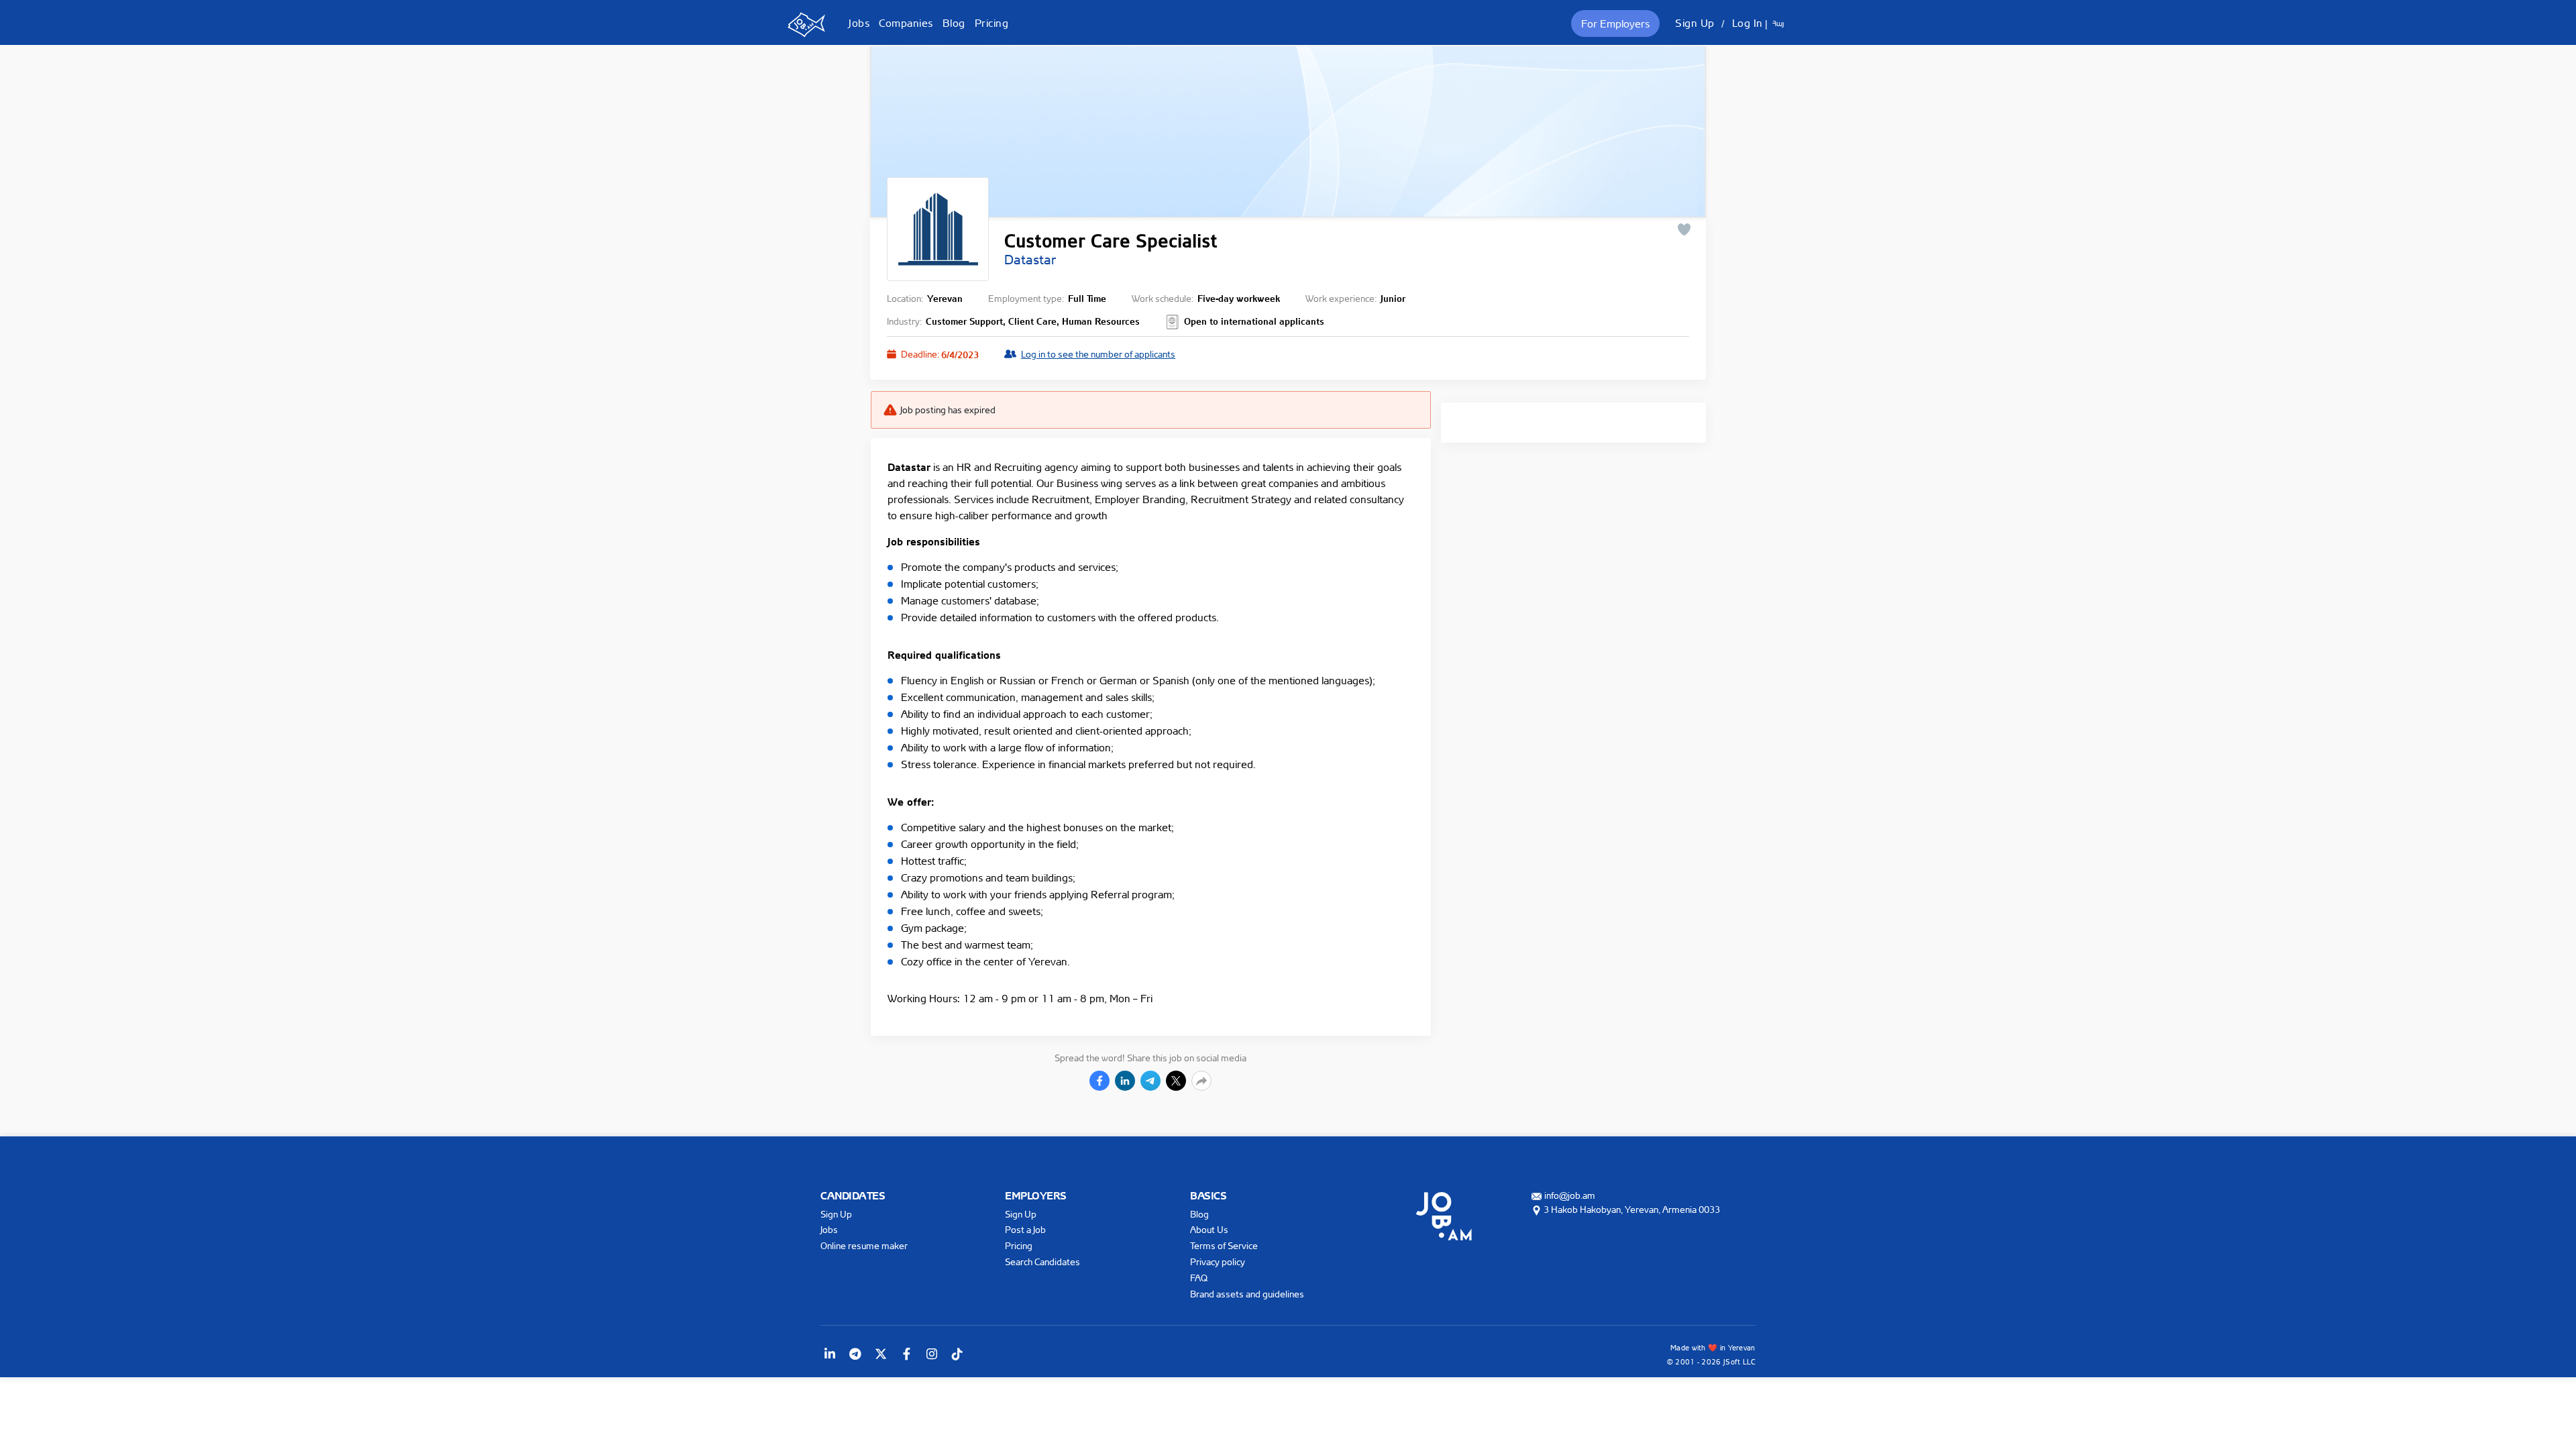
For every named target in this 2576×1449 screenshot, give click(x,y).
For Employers (1615, 23)
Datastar (1030, 260)
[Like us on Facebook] (906, 1354)
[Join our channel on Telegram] (855, 1354)
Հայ (1778, 23)
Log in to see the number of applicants (1098, 354)
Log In (1748, 23)
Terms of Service (1224, 1245)
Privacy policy (1218, 1262)
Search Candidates (1042, 1262)
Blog (954, 23)
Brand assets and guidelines (1247, 1294)
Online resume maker (864, 1245)
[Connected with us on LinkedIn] (830, 1354)
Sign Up (1695, 23)
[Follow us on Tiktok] (957, 1354)
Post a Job (1025, 1229)
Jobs (859, 23)
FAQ (1199, 1278)
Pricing (992, 23)
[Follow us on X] (881, 1354)
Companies (906, 23)
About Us (1209, 1229)
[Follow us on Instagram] (932, 1354)
